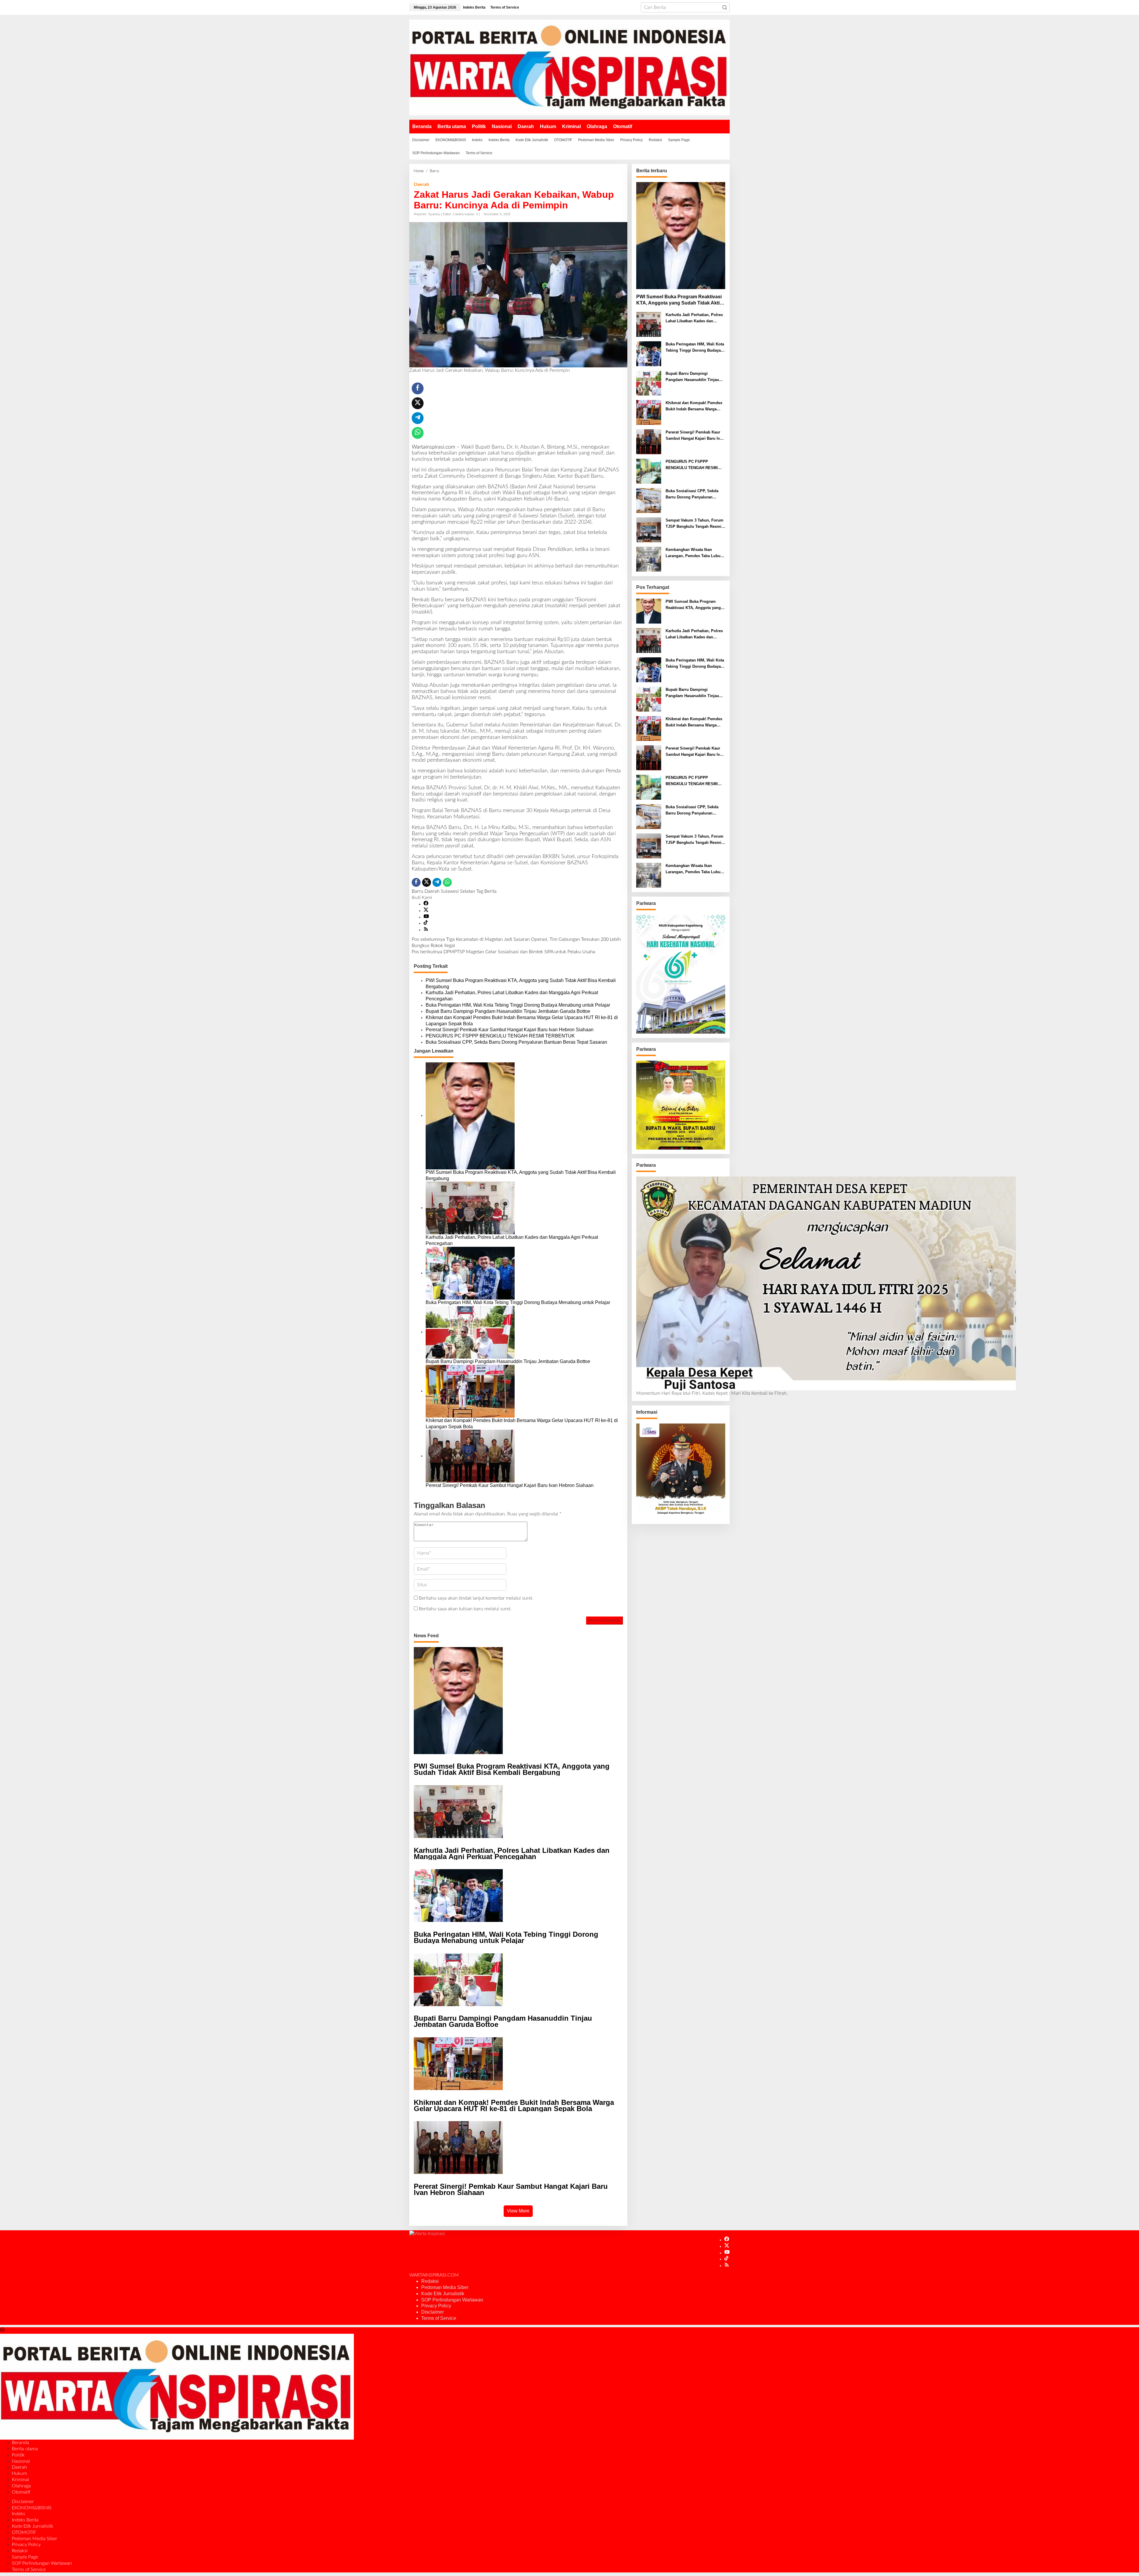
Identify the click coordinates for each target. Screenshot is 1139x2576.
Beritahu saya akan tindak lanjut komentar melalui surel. (476, 1598)
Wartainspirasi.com (433, 447)
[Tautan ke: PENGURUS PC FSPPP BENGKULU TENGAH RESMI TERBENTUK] (649, 471)
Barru (417, 891)
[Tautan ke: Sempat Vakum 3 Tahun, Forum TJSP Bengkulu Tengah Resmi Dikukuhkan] (649, 530)
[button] (725, 7)
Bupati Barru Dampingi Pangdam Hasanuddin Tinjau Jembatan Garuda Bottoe (508, 1011)
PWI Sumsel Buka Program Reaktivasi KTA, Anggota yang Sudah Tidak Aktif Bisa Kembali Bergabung (521, 983)
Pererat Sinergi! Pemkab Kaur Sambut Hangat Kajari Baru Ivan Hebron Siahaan (510, 1030)
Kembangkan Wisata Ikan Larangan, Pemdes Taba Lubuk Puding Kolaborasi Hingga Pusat (694, 553)
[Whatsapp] (418, 433)
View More (518, 2211)
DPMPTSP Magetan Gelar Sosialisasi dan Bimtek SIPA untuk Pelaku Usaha (504, 952)
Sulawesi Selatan (458, 891)
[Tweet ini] (418, 403)
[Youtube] (426, 917)
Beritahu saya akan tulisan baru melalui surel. (465, 1609)
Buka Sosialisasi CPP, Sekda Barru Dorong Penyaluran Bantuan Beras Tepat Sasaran (516, 1042)
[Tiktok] (426, 923)
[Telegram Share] (418, 418)
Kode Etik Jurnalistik (443, 2294)
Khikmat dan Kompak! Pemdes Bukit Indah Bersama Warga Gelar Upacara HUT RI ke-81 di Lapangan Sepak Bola (522, 1021)
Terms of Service (439, 2318)
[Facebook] (426, 904)
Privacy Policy (436, 2306)
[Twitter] (426, 911)
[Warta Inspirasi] (569, 67)
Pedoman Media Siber (445, 2287)
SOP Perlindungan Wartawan (452, 2300)
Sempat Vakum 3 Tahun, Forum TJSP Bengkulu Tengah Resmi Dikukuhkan (695, 524)
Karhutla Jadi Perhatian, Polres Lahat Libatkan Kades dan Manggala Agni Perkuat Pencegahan (512, 996)
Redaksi (430, 2281)
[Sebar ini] (418, 388)
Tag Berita (486, 891)
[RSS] (426, 930)
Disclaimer (432, 2312)
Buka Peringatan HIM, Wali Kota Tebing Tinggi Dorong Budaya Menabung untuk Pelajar (518, 1005)
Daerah (421, 184)
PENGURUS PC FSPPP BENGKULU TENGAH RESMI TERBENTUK (500, 1036)
